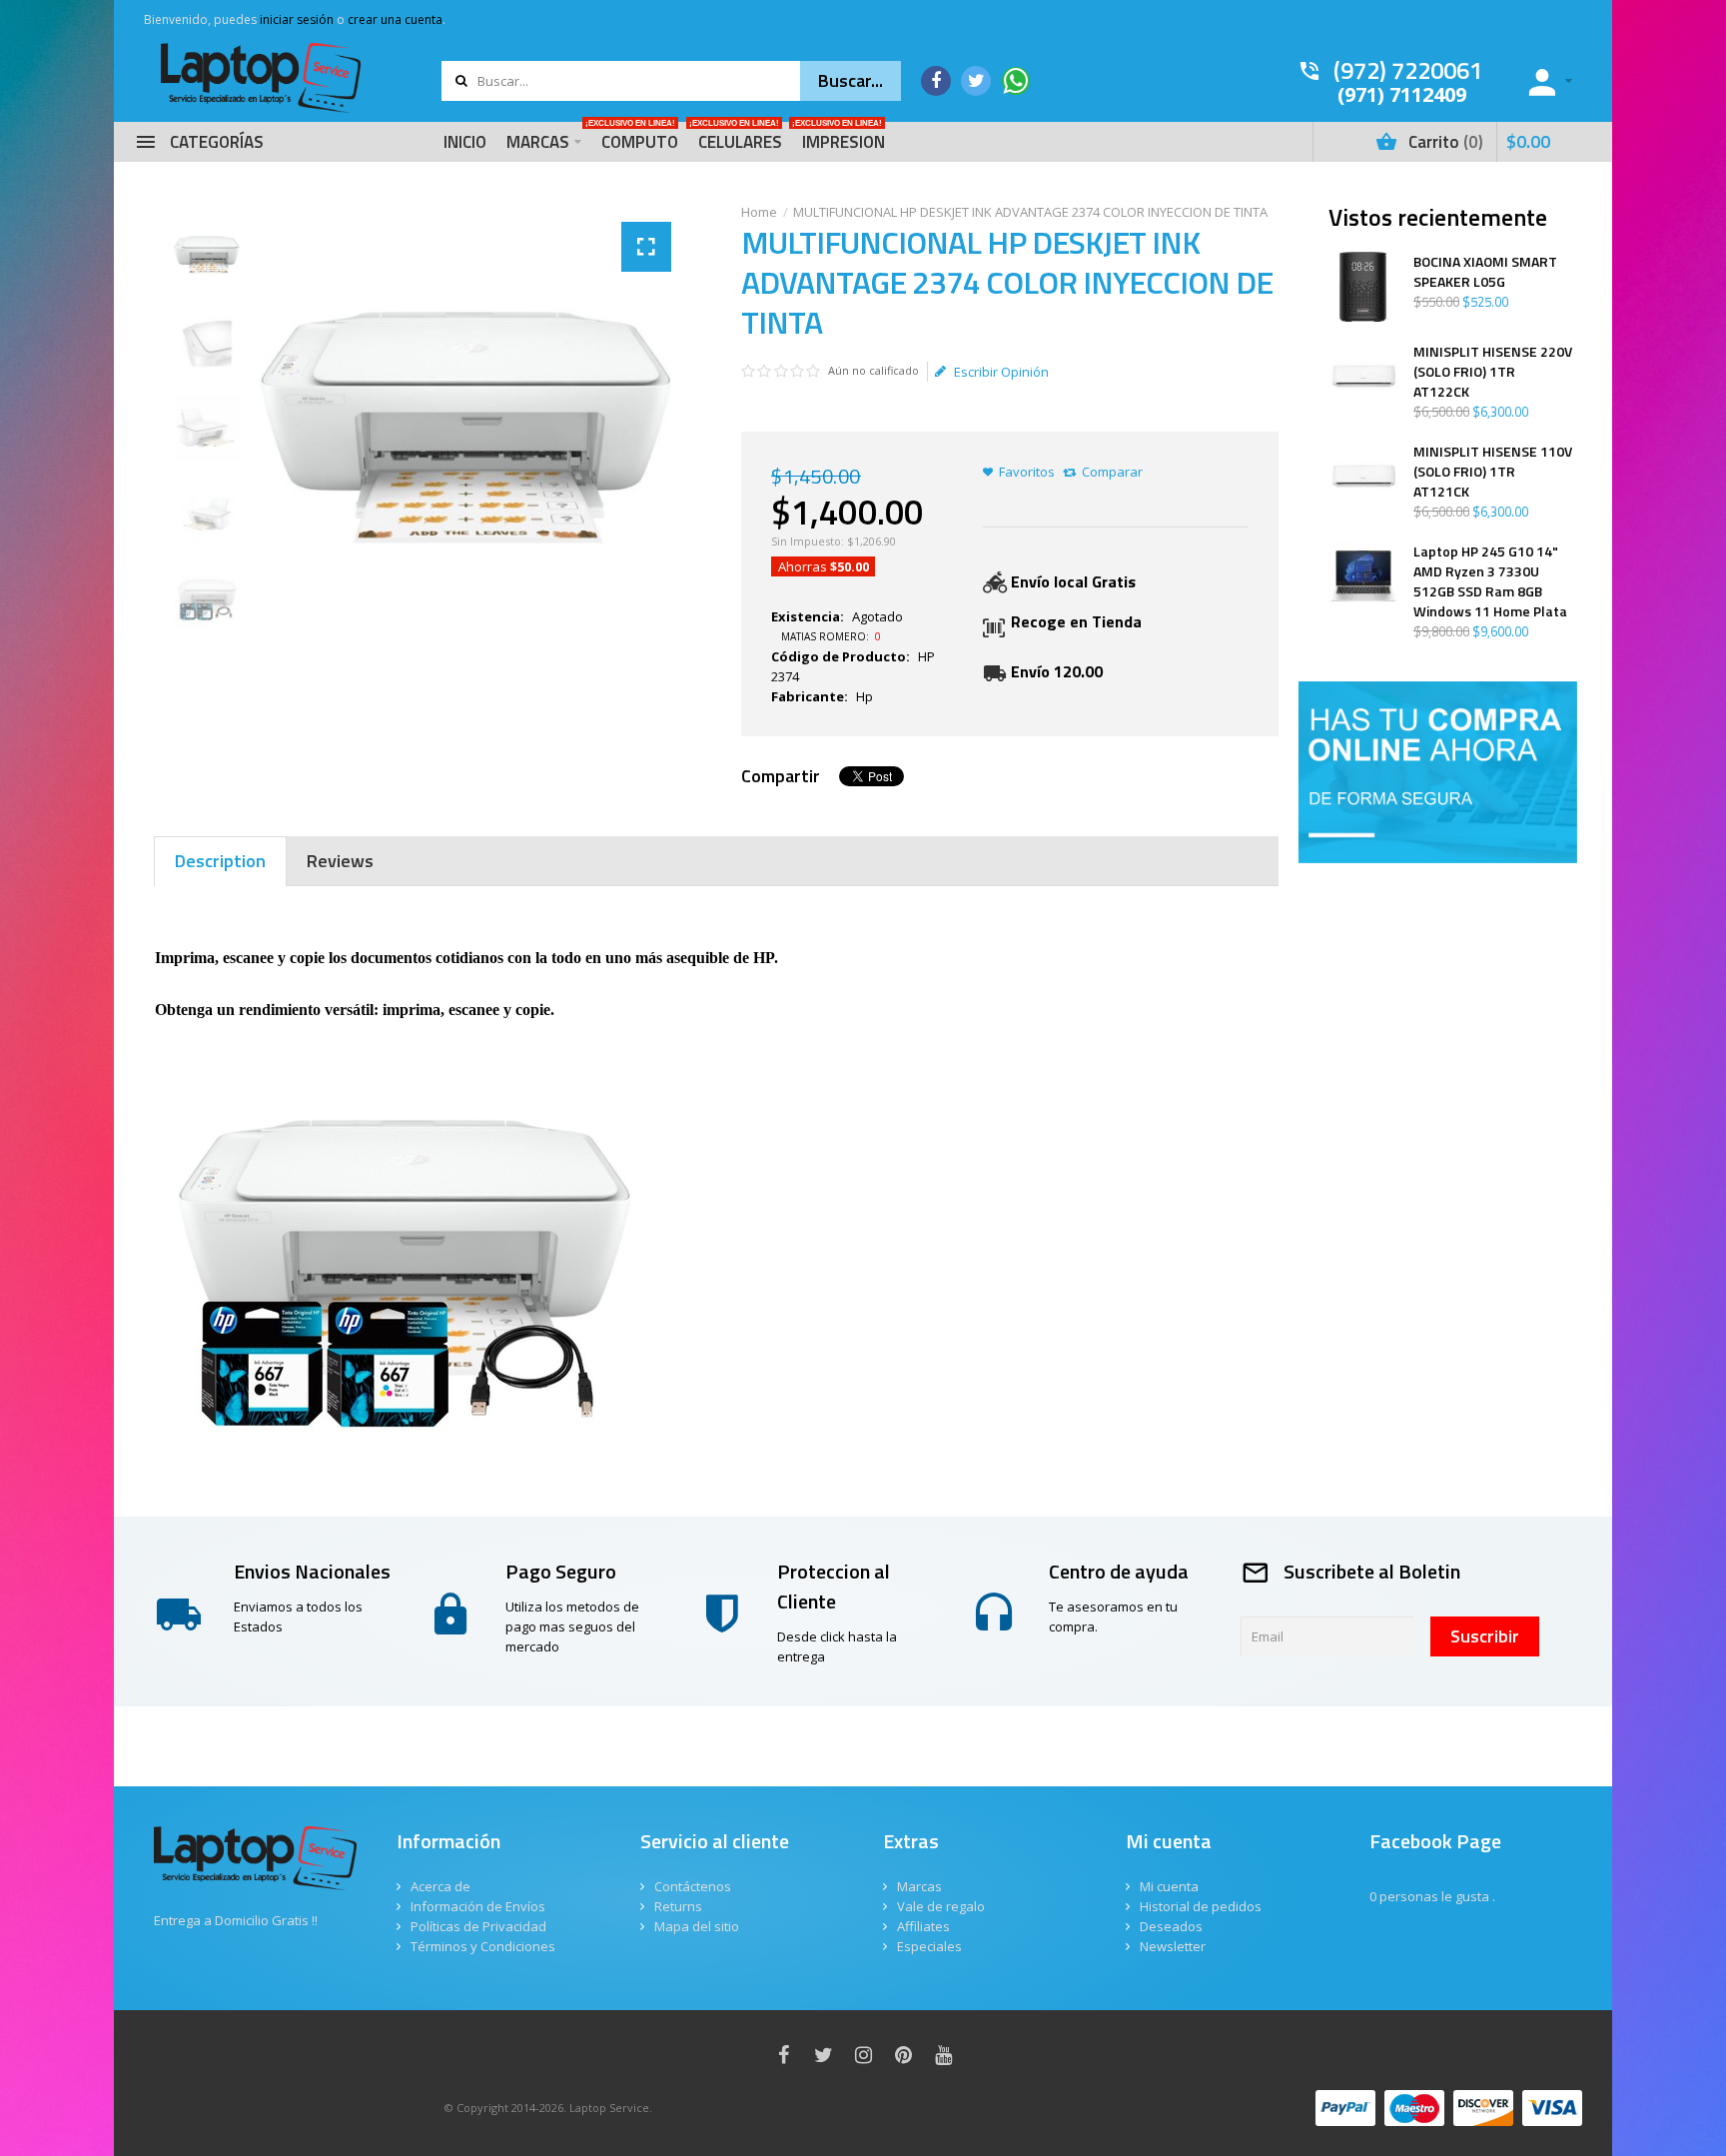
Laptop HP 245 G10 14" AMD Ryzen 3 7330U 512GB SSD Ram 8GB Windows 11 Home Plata (1490, 581)
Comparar (1112, 472)
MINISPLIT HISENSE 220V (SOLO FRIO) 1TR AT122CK (1493, 372)
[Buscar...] (851, 81)
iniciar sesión (297, 19)
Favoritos (1027, 472)
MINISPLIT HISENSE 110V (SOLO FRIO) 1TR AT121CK (1493, 472)
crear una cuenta (395, 19)
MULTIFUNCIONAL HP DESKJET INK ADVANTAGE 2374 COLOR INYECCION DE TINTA (1030, 212)
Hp (864, 696)
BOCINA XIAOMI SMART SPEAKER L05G (1485, 272)
